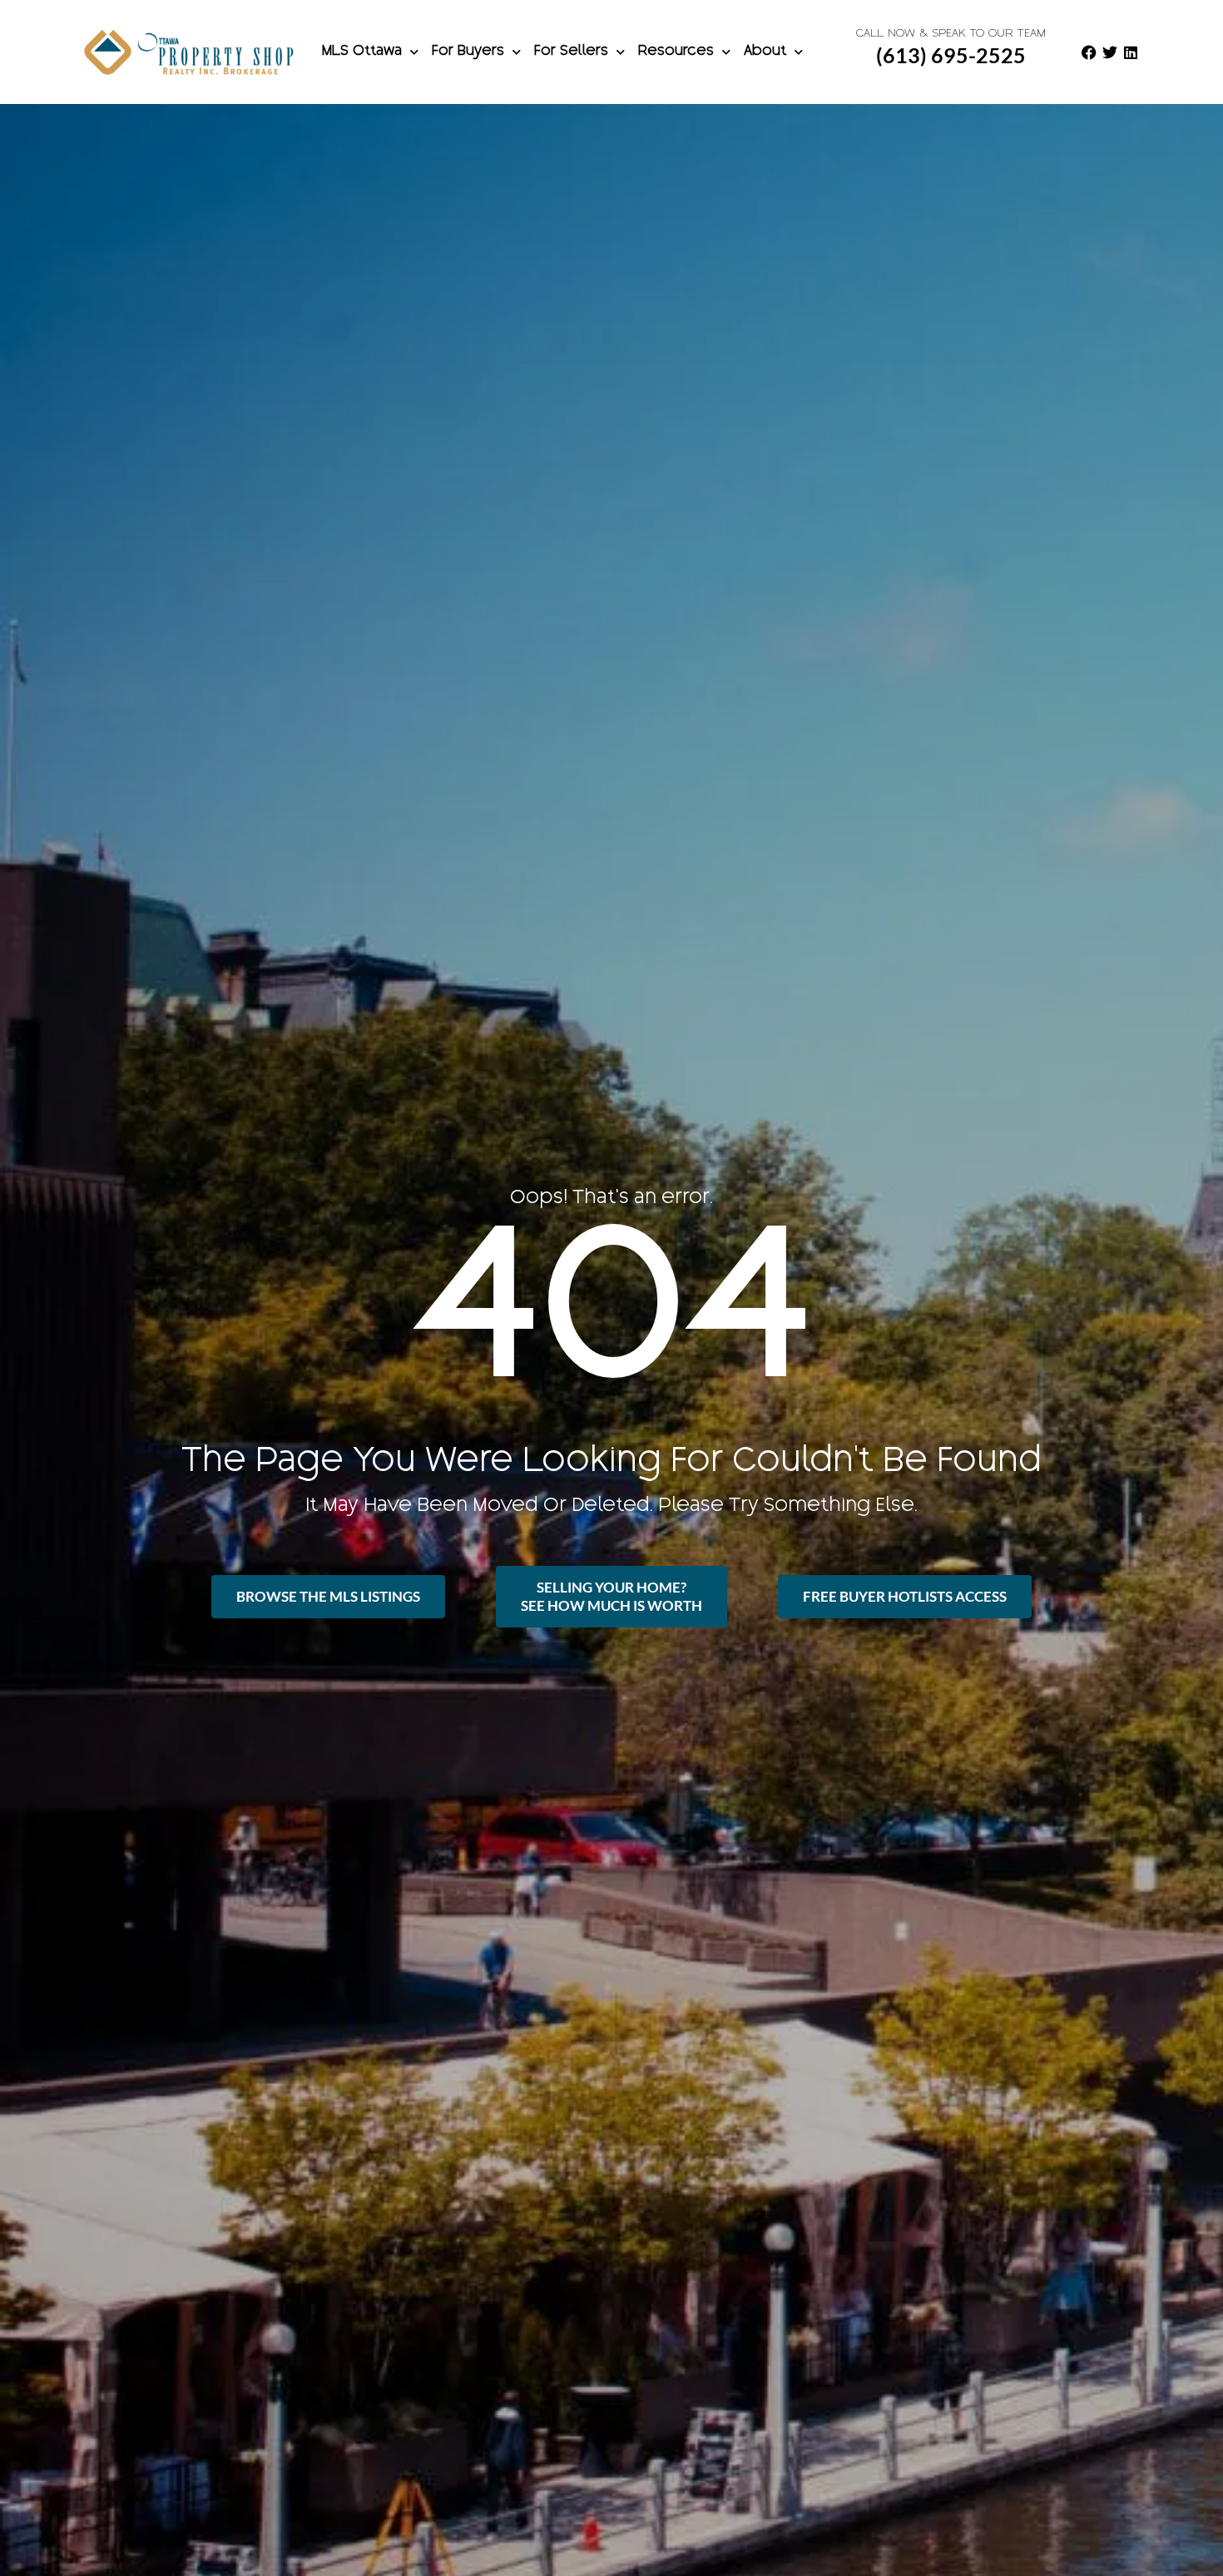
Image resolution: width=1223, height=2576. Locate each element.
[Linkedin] (1131, 52)
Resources (676, 52)
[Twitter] (1110, 52)
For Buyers (468, 52)
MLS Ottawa (362, 52)
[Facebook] (1089, 52)
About (765, 52)
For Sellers (571, 52)
